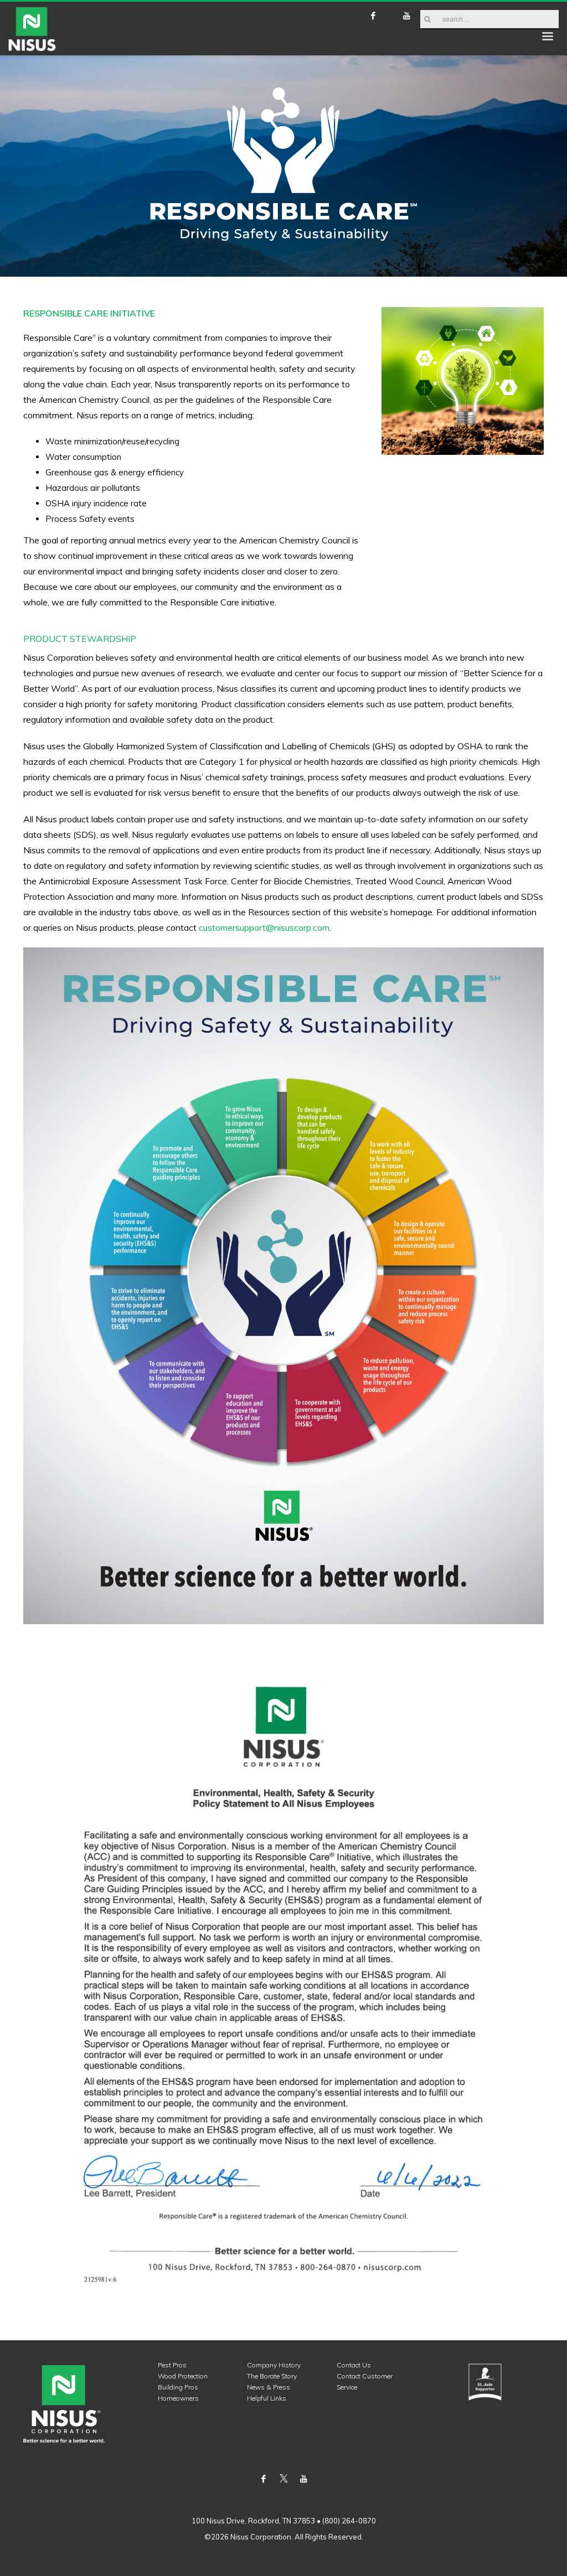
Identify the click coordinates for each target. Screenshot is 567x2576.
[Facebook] (373, 15)
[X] (390, 15)
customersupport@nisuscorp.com (264, 927)
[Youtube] (406, 15)
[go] (427, 19)
